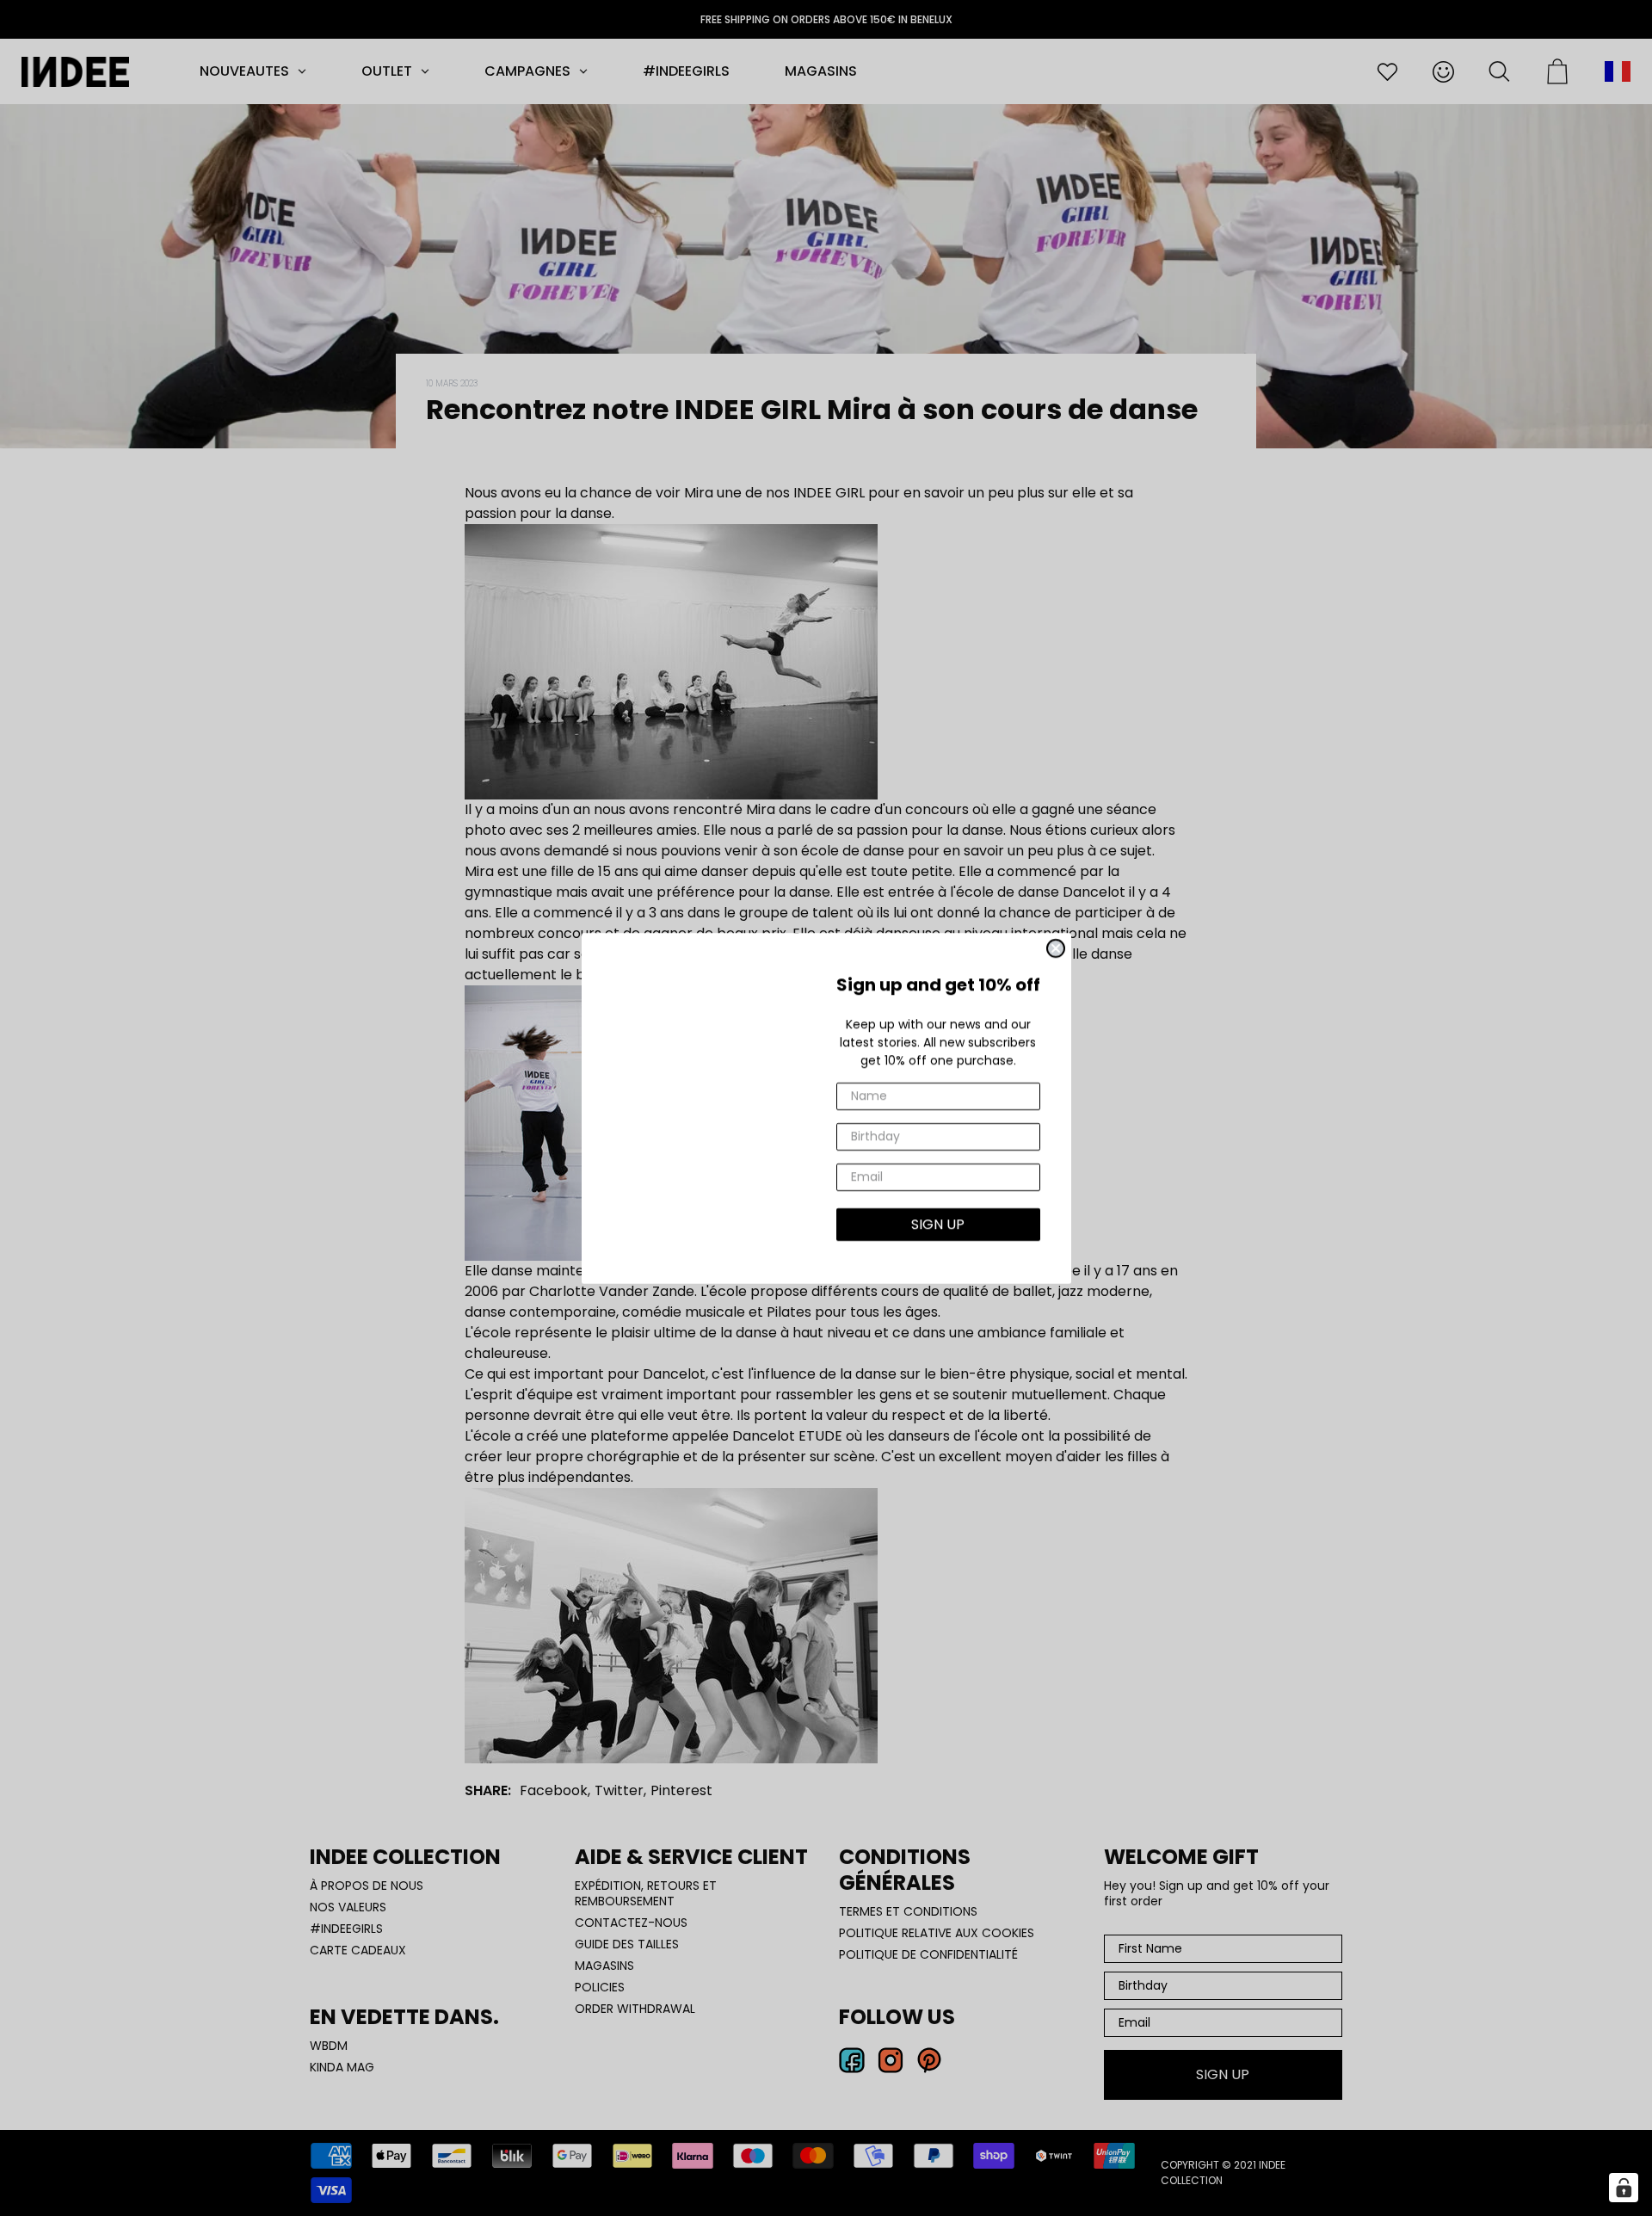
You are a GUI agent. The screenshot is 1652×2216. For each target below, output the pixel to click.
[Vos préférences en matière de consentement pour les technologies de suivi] (1624, 2188)
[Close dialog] (1056, 948)
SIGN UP (938, 1224)
